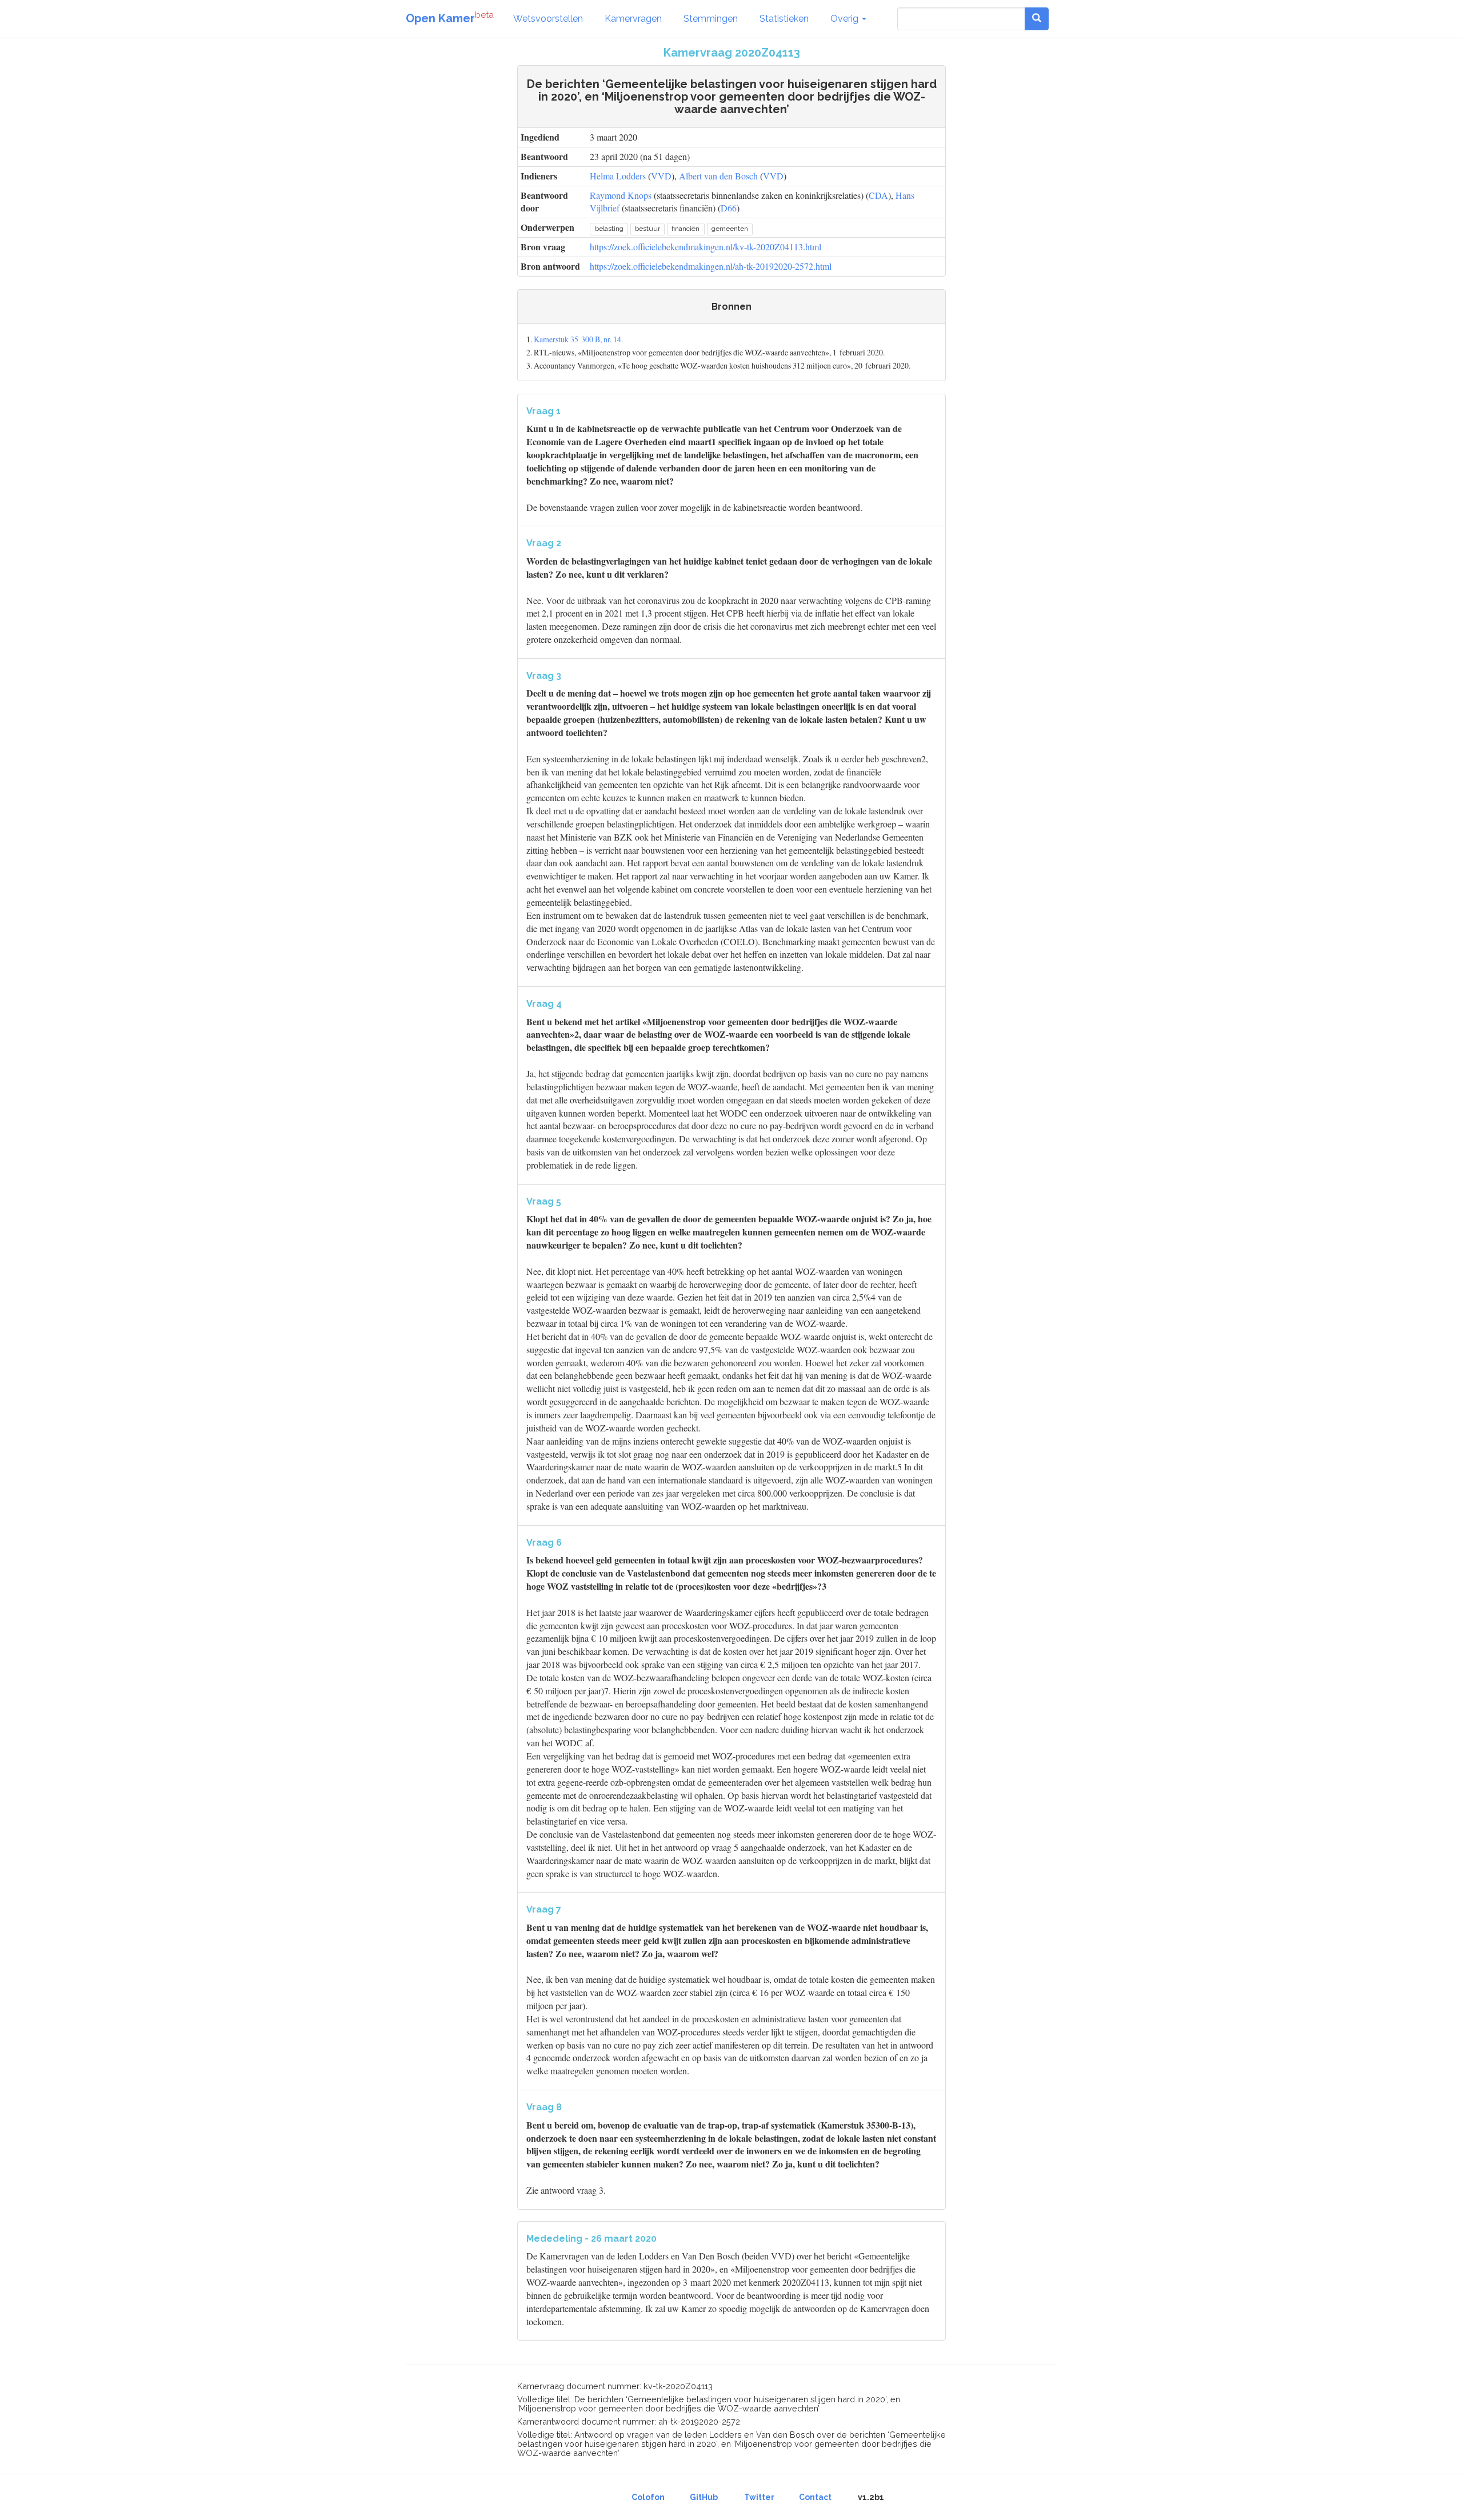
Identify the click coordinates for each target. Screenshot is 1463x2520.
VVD (661, 176)
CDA (878, 195)
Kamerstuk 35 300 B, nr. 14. (578, 339)
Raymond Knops (621, 195)
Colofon (648, 2497)
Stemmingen (711, 19)
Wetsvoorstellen (548, 19)
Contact (815, 2497)
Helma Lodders (618, 176)
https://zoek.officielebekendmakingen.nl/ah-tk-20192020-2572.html (711, 266)
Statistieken (784, 19)
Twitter (759, 2497)
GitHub (704, 2497)
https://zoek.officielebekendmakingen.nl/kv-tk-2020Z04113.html (705, 247)
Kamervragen (633, 19)
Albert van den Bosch (718, 176)
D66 (729, 208)
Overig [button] (846, 19)
